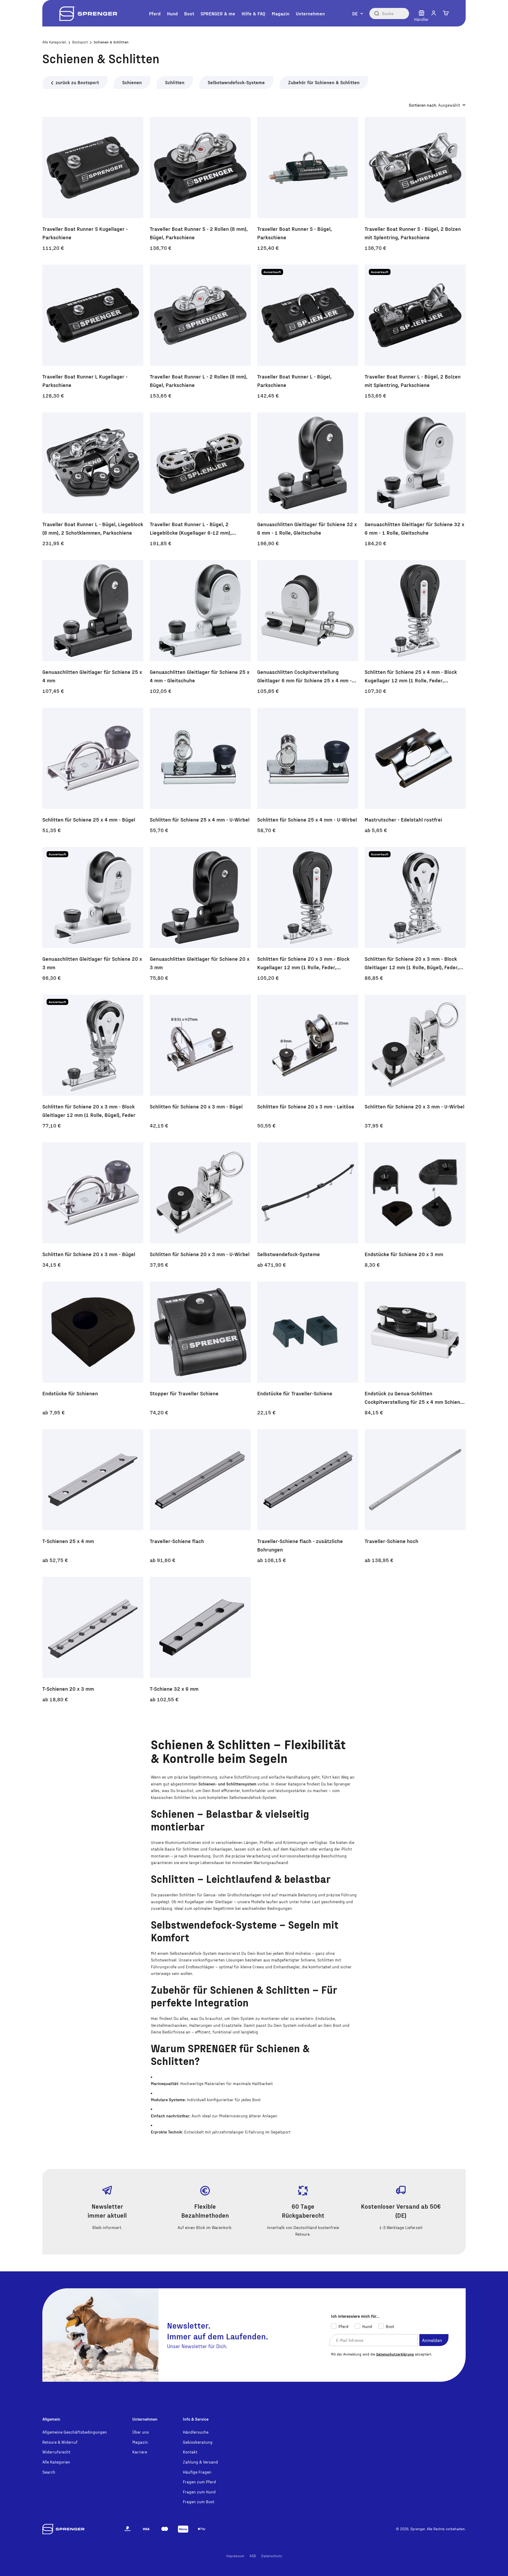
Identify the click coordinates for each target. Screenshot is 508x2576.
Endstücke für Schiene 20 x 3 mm (404, 1254)
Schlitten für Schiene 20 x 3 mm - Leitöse (306, 1106)
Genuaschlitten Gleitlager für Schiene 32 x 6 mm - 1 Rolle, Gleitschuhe (307, 528)
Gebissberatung (198, 2442)
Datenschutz (272, 2556)
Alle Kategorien (54, 42)
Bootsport (80, 42)
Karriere (140, 2452)
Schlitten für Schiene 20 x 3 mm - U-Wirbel (414, 1106)
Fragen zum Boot (199, 2501)
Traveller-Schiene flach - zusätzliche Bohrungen (300, 1545)
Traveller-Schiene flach (177, 1541)
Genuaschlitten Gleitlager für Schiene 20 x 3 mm (92, 963)
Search (49, 2472)
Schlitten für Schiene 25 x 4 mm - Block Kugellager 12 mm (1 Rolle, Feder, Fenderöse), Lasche (411, 676)
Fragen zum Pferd (199, 2482)
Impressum (235, 2556)
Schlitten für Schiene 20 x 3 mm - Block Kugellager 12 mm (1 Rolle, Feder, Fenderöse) (303, 963)
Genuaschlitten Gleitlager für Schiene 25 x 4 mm (92, 676)
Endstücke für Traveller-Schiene (295, 1393)
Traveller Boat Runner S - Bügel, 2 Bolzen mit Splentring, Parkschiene (413, 233)
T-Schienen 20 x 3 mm (68, 1689)
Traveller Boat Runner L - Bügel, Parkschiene (294, 381)
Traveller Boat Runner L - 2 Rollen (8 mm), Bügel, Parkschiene (199, 381)
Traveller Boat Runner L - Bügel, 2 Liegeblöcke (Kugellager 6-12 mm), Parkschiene (191, 529)
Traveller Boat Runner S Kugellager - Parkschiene (85, 233)
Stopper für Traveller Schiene (184, 1393)
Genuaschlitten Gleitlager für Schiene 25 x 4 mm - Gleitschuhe (200, 676)
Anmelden (432, 2340)
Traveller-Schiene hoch (391, 1541)
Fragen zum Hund (199, 2492)
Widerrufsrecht (56, 2452)
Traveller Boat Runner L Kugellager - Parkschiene (85, 381)
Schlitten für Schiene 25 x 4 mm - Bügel (89, 819)
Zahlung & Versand (200, 2462)
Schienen (132, 82)
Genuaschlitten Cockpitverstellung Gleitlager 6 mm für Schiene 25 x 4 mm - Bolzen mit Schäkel (304, 676)
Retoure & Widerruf (60, 2442)
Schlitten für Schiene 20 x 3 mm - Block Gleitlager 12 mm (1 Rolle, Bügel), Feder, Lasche (412, 963)
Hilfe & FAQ (253, 13)
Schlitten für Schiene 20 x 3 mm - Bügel (196, 1106)
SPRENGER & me (218, 13)
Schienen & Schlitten (111, 42)
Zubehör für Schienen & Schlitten (324, 82)
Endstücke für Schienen (70, 1393)
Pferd (155, 13)
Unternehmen (310, 13)
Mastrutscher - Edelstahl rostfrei (403, 819)
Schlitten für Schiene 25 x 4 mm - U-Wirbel (200, 819)
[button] (434, 13)
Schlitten (175, 82)
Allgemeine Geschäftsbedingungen (75, 2432)
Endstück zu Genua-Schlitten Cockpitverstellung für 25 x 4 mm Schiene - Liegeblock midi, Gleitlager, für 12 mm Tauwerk (414, 1398)
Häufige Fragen (197, 2472)
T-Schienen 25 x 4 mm (68, 1541)
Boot (189, 13)
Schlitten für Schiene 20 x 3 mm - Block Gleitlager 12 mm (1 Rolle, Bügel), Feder (89, 1111)
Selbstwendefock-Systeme (236, 82)
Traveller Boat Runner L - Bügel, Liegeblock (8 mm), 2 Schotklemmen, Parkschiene (93, 528)
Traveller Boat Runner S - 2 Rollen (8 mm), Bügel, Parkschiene (199, 233)
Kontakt (190, 2452)
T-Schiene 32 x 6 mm (174, 1689)
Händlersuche (196, 2432)
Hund (172, 13)
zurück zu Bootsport (77, 82)
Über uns (141, 2432)
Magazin (281, 13)
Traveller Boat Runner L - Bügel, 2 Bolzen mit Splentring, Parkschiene (413, 381)
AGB (253, 2556)
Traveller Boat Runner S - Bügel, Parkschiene (294, 233)
